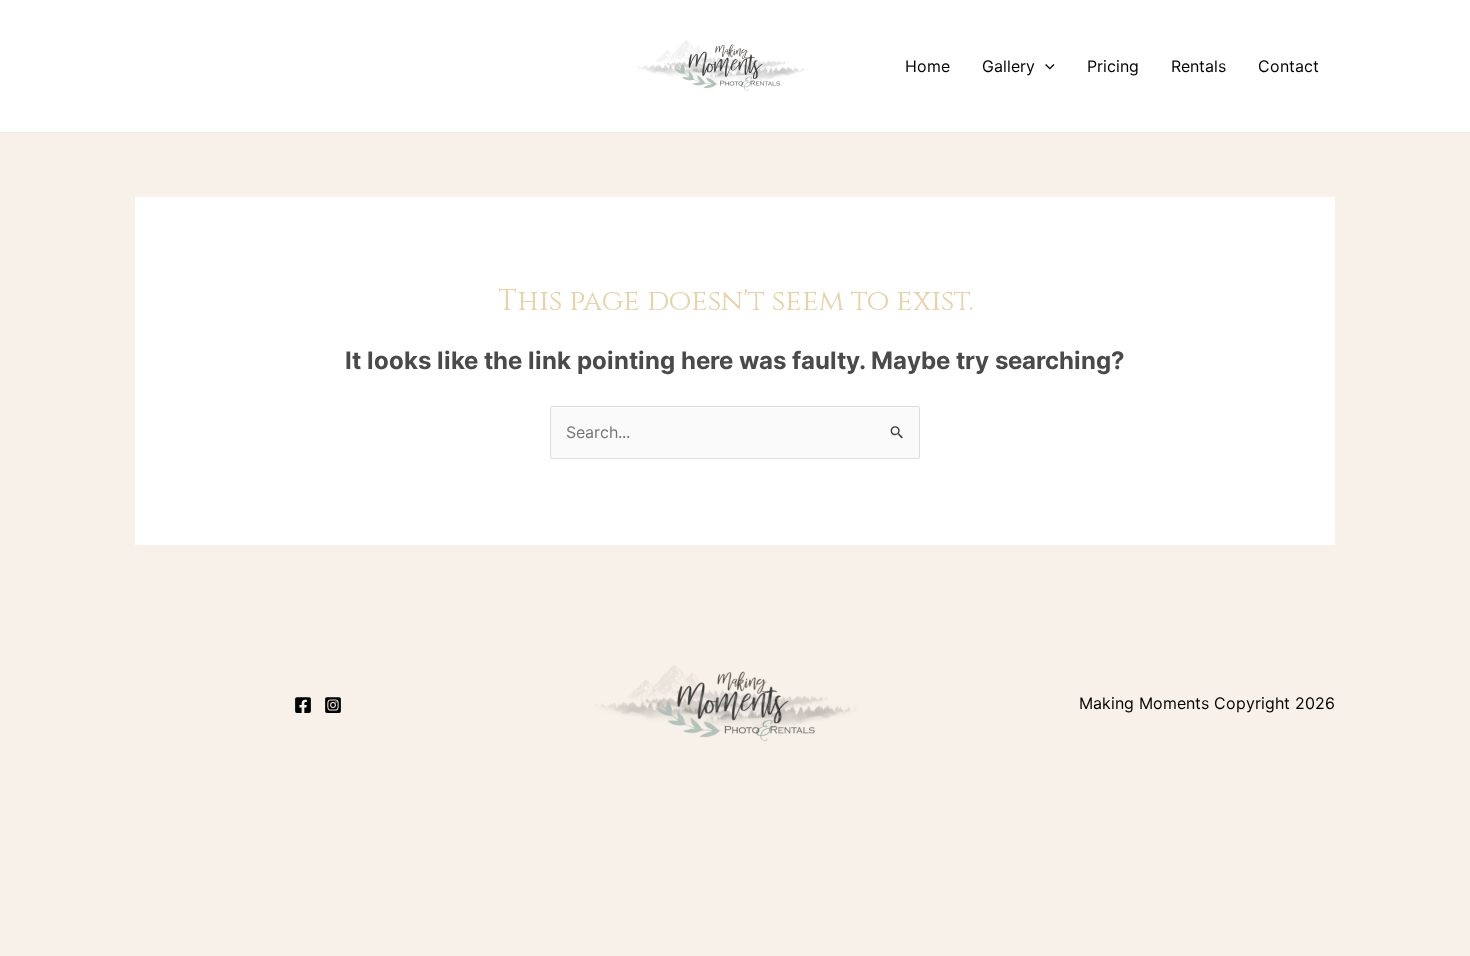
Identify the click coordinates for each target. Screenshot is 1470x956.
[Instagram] (333, 705)
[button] (1045, 66)
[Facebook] (303, 705)
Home (927, 66)
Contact (1288, 66)
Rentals (1198, 66)
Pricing (1113, 66)
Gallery (1008, 66)
